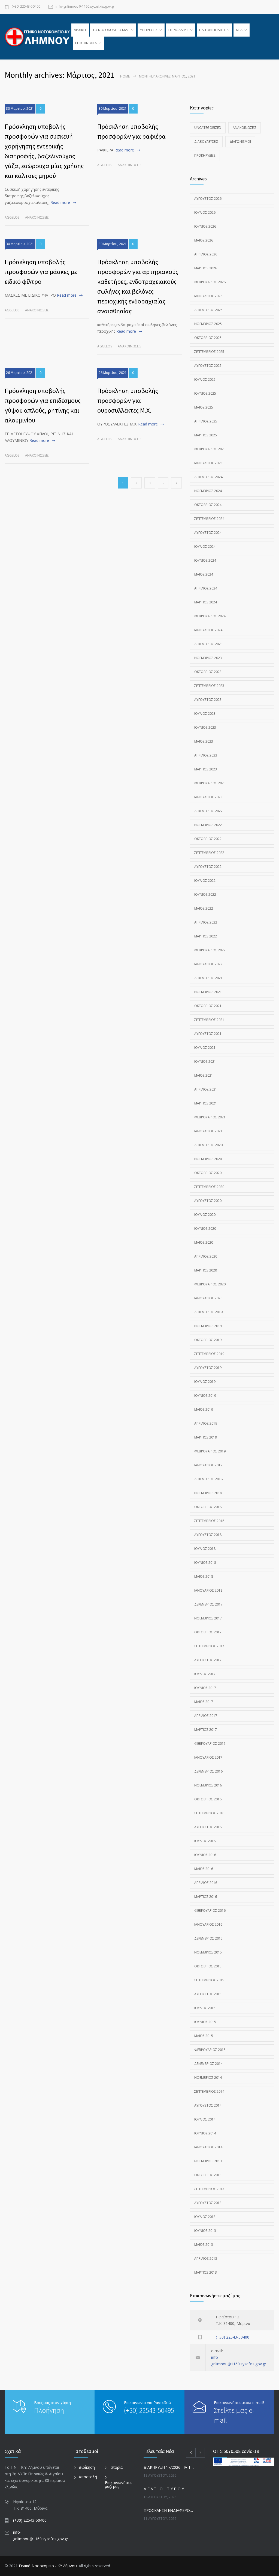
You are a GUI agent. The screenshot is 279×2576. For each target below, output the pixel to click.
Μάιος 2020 (204, 1242)
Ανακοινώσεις (37, 217)
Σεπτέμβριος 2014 (209, 2091)
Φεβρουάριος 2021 (210, 1117)
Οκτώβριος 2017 (208, 1632)
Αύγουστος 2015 (208, 1994)
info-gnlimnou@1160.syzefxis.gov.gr (85, 7)
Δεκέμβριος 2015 (208, 1938)
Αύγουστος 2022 (208, 867)
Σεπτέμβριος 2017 (209, 1646)
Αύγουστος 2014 (208, 2105)
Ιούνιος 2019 (205, 1396)
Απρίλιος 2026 (206, 254)
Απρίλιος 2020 (206, 1256)
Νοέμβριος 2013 (208, 2161)
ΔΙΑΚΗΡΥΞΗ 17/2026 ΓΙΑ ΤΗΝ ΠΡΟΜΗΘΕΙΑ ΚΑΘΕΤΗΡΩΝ (170, 2467)
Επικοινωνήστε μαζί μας (118, 2484)
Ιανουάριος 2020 (208, 1298)
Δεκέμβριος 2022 (208, 811)
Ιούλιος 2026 (205, 212)
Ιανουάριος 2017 (208, 1757)
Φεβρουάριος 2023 (210, 783)
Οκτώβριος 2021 (208, 1006)
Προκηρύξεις (205, 155)
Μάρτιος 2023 (206, 769)
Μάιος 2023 (204, 741)
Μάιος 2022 (204, 908)
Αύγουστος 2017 (208, 1660)
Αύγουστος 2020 (208, 1201)
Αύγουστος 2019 (208, 1368)
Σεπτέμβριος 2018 (209, 1521)
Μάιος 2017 (204, 1702)
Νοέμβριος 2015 (208, 1952)
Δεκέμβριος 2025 (208, 310)
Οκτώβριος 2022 (208, 839)
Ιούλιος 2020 (205, 1215)
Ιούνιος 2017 (205, 1688)
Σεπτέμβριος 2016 (209, 1813)
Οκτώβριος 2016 (208, 1799)
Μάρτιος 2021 (206, 1103)
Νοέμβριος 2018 (208, 1493)
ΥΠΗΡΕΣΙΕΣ (149, 30)
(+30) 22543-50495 (149, 2410)
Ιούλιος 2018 (205, 1549)
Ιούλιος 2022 (205, 881)
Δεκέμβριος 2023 (208, 644)
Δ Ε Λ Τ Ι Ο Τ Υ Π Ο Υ (164, 2489)
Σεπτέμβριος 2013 (209, 2189)
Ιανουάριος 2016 (208, 1924)
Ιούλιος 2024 (205, 547)
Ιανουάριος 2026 (208, 296)
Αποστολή (88, 2477)
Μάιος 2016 (204, 1869)
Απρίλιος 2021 (206, 1089)
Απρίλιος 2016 (206, 1883)
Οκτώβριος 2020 (208, 1173)
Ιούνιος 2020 (205, 1229)
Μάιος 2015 (204, 2036)
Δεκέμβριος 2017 (208, 1604)
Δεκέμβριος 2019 (208, 1312)
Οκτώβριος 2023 (208, 672)
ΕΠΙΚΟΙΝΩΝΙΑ (86, 43)
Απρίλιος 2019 (206, 1423)
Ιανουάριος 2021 (208, 1131)
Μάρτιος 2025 (206, 435)
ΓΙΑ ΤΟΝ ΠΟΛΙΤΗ (212, 30)
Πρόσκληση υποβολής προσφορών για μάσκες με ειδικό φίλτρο (41, 272)
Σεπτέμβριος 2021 (209, 1020)
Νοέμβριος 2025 (208, 324)
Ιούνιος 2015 (205, 2022)
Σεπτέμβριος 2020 (209, 1187)
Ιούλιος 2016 (205, 1841)
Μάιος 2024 (204, 574)
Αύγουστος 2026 (208, 199)
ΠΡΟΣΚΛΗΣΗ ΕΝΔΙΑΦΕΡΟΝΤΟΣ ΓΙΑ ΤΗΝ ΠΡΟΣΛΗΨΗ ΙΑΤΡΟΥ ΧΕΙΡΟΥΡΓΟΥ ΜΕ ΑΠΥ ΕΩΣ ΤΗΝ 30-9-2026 (170, 2510)
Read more (60, 202)
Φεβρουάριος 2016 (210, 1911)
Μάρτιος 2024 (206, 602)
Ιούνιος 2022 (205, 894)
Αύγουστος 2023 (208, 700)
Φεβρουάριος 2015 (210, 2050)
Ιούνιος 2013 (205, 2231)
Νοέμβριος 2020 (208, 1159)
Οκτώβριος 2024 (208, 505)
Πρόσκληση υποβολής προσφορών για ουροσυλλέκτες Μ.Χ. (128, 400)
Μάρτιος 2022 (206, 936)
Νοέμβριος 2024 (208, 491)
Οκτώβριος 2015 (208, 1966)
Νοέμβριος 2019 (208, 1326)
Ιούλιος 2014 (205, 2119)
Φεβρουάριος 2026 (210, 282)
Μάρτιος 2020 (206, 1270)
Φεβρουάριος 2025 (210, 449)
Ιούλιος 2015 (205, 2008)
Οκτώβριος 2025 (208, 338)
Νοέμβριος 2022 (208, 825)
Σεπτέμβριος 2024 (209, 519)
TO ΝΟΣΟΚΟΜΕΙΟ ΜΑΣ (111, 30)
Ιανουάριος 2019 (208, 1465)
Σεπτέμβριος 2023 (209, 686)
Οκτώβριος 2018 (208, 1507)
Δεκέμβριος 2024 (208, 477)
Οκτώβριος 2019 (208, 1340)
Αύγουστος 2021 (208, 1034)
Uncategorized (208, 128)
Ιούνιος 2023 (205, 727)
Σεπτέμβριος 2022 (209, 853)
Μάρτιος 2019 (206, 1437)
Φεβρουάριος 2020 (210, 1284)
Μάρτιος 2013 (206, 2272)
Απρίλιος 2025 (206, 421)
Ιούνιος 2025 (205, 393)
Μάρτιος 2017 (206, 1730)
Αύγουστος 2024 (208, 533)
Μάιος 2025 (204, 407)
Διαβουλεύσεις (206, 142)
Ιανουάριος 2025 (208, 463)
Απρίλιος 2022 (206, 922)
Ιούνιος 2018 (205, 1563)
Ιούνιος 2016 (205, 1855)
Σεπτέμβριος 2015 (209, 1980)
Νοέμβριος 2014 (208, 2078)
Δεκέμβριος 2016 (208, 1771)
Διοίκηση (87, 2467)
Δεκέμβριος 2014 (208, 2064)
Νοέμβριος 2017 (208, 1618)
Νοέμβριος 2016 (208, 1785)
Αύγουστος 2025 (208, 366)
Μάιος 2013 (204, 2245)
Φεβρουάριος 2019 (210, 1451)
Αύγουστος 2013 (208, 2203)
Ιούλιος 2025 (205, 379)
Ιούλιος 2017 (205, 1674)
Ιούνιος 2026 (205, 226)
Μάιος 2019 (204, 1409)
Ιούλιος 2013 (205, 2217)
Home (125, 76)
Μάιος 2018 (204, 1576)
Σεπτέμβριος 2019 (209, 1354)
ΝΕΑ (239, 30)
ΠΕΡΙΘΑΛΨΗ (178, 30)
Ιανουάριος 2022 (208, 964)
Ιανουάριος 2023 (208, 797)
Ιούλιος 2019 (205, 1382)
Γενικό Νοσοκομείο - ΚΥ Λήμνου (48, 2566)
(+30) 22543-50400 (26, 7)
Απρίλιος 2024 (206, 588)
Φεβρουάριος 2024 (210, 616)
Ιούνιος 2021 (205, 1061)
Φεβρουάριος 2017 (210, 1743)
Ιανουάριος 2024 (208, 630)
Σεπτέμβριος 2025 (209, 352)
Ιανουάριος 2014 (208, 2147)
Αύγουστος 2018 (208, 1535)
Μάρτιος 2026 (206, 268)
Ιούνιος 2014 (205, 2133)
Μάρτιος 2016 (206, 1897)
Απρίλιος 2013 (206, 2258)
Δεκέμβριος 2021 (208, 978)
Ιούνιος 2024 (205, 560)
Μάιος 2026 (204, 240)
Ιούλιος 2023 (205, 714)
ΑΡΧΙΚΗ (80, 30)
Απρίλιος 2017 (206, 1716)
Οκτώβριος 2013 (208, 2175)
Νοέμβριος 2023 (208, 658)
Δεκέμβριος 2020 (208, 1145)
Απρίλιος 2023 (206, 755)
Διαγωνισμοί (240, 142)
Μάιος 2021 (204, 1075)
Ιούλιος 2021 (205, 1048)
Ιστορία (116, 2467)
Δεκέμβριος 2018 (208, 1479)
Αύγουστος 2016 (208, 1827)
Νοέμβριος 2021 (208, 992)
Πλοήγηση (49, 2410)
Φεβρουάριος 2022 (210, 950)
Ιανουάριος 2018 (208, 1590)
